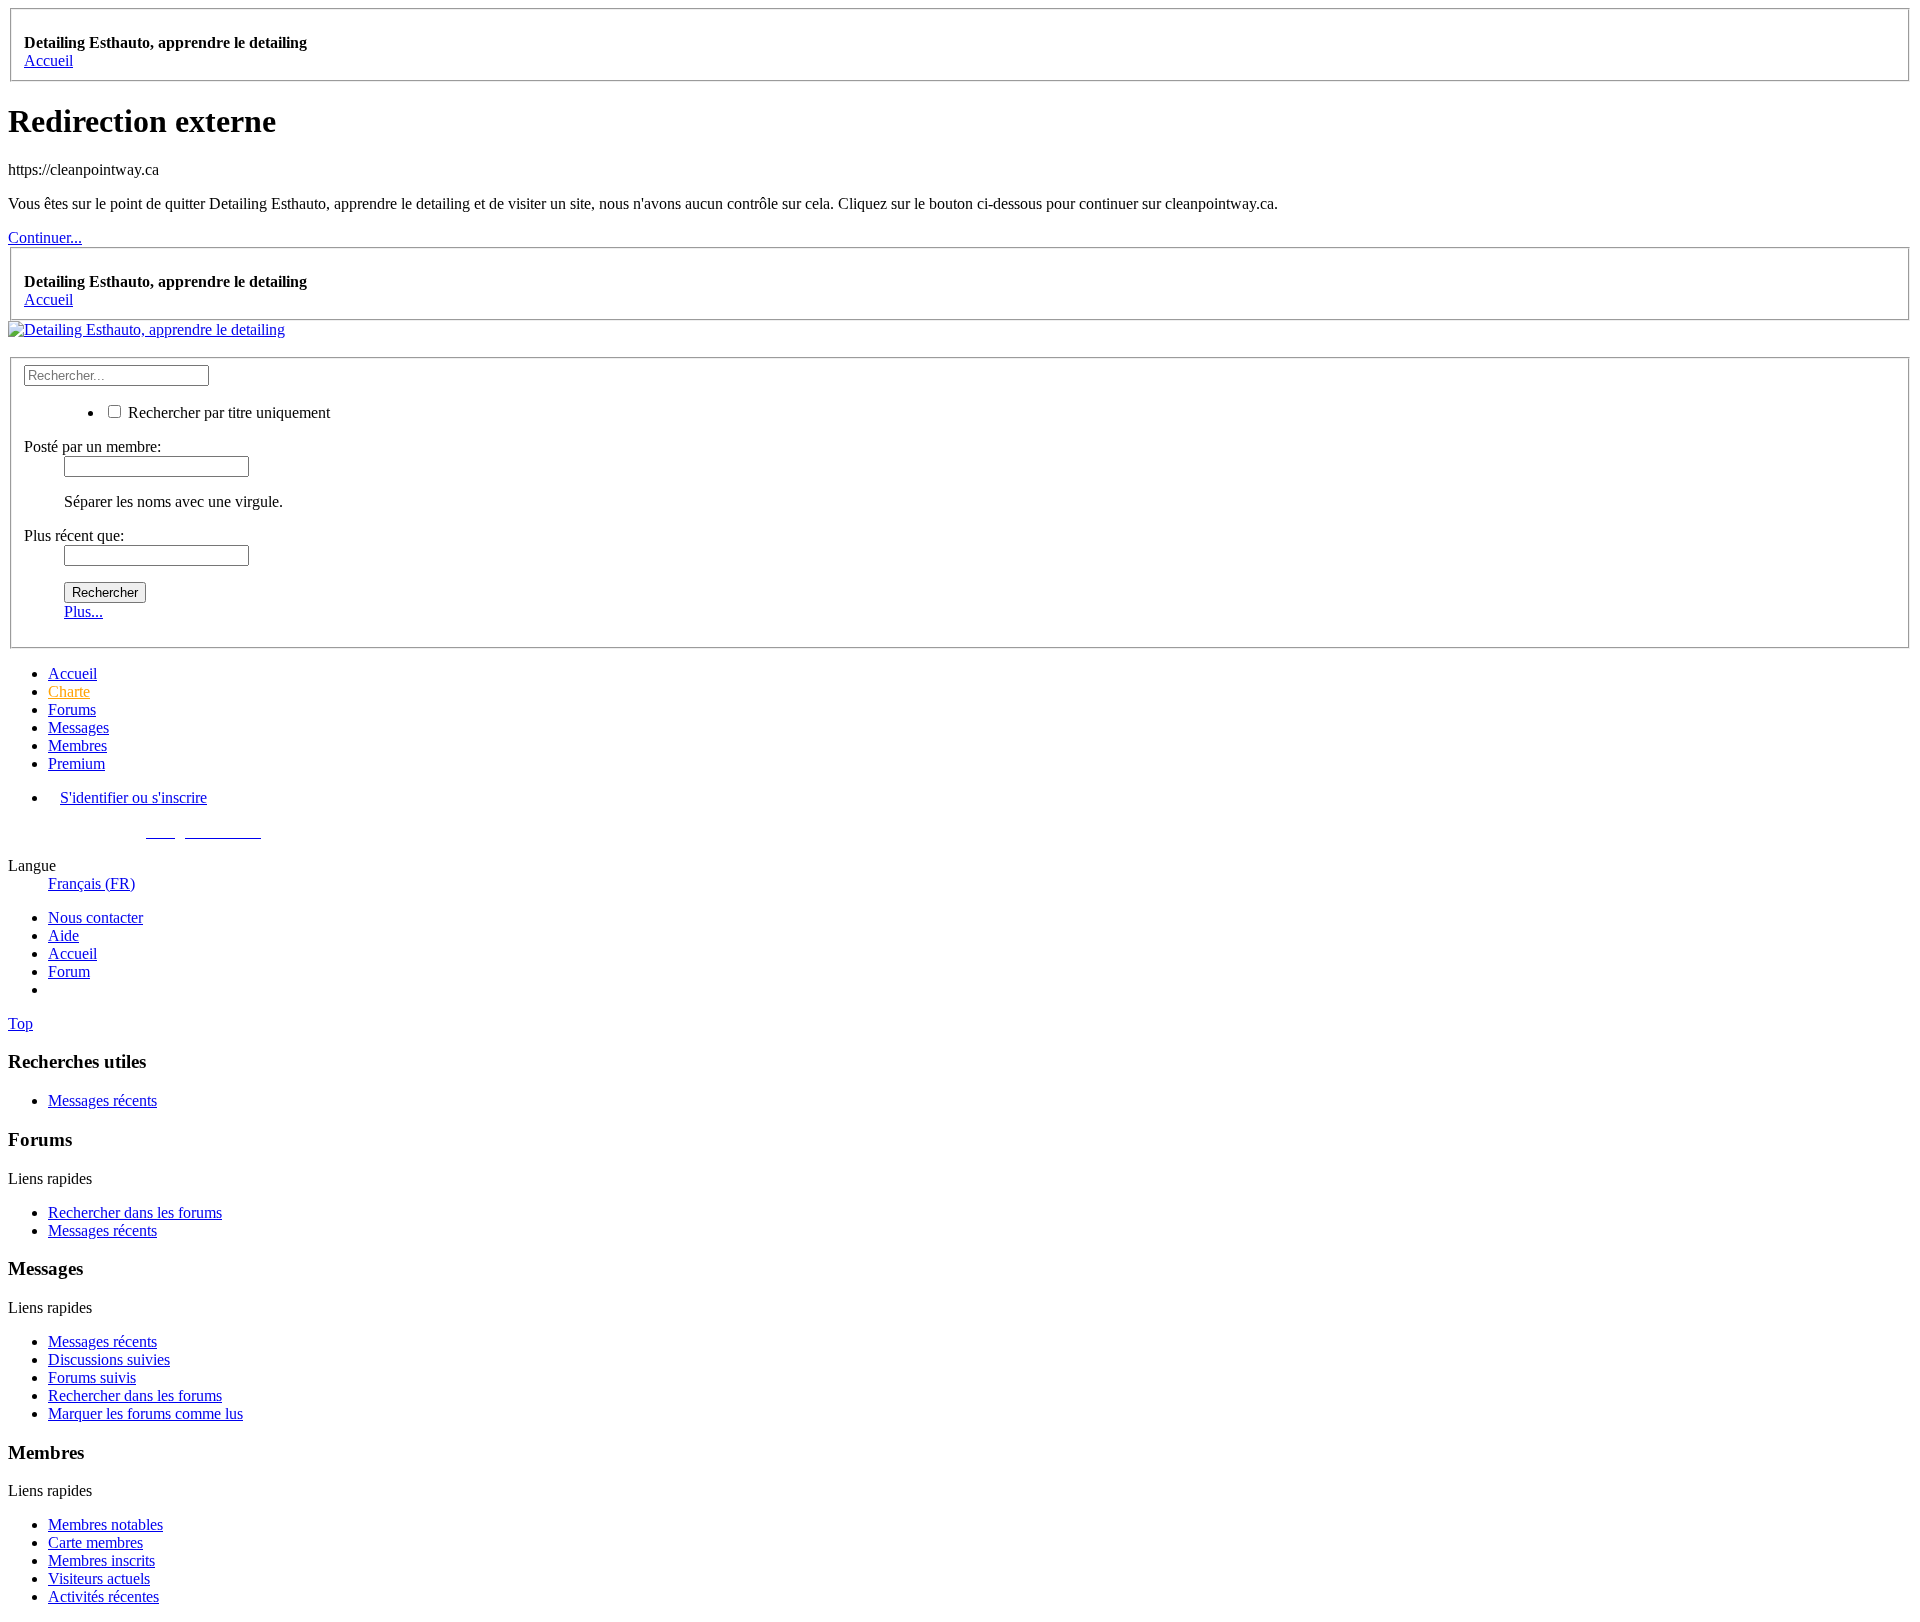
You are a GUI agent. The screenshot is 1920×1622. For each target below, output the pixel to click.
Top (20, 1023)
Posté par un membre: (92, 446)
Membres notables (105, 1524)
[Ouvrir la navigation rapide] (30, 24)
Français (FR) (91, 883)
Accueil (72, 673)
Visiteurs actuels (99, 1578)
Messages (78, 727)
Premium (76, 763)
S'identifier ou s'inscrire (133, 797)
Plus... (83, 611)
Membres (77, 745)
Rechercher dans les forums (135, 1212)
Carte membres (95, 1542)
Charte (69, 691)
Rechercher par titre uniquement (227, 412)
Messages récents (102, 1100)
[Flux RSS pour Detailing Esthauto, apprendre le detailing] (54, 989)
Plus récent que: (74, 535)
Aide (63, 935)
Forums (72, 709)
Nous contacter (95, 917)
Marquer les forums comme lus (145, 1413)
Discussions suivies (109, 1359)
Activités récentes (103, 1596)
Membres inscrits (101, 1560)
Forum (69, 971)
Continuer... (45, 237)
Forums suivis (92, 1377)
